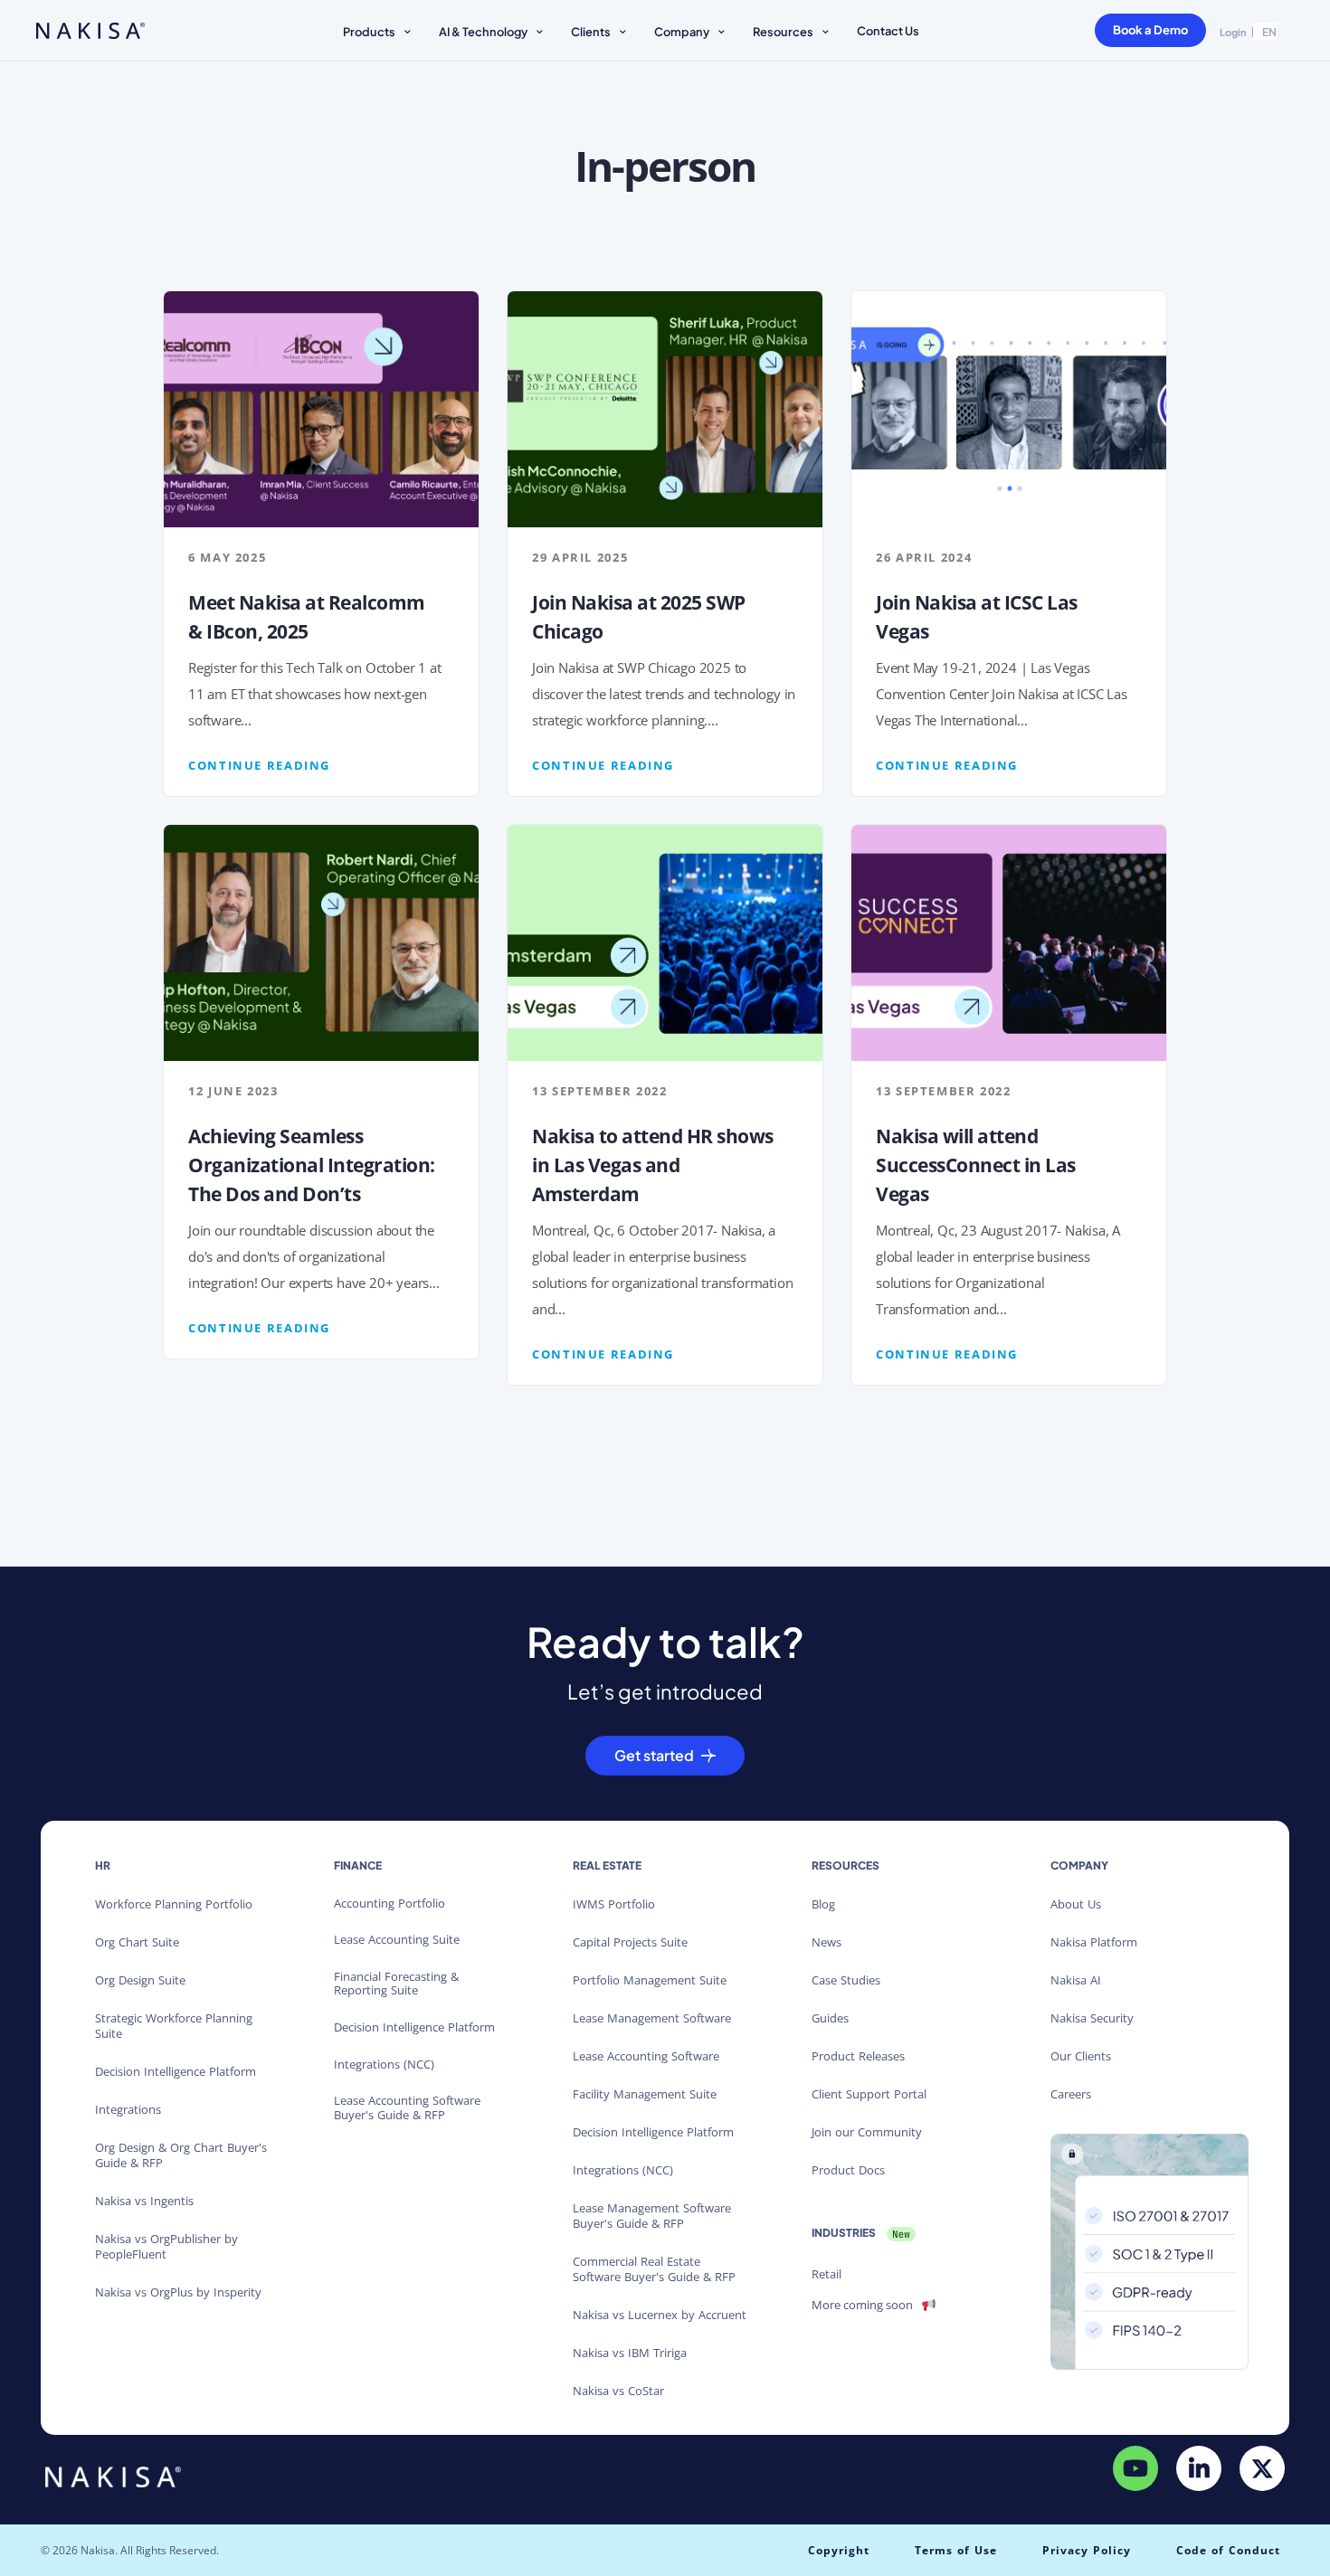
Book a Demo (1150, 30)
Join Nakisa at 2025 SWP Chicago (639, 617)
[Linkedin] (1199, 2468)
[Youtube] (1135, 2468)
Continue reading (259, 766)
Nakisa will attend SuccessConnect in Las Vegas (976, 1165)
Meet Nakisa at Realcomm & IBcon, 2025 (307, 617)
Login (1233, 32)
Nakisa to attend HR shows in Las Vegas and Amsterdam (653, 1165)
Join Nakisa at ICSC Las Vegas (977, 617)
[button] (380, 34)
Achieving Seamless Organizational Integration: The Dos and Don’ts (312, 1165)
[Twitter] (1262, 2468)
